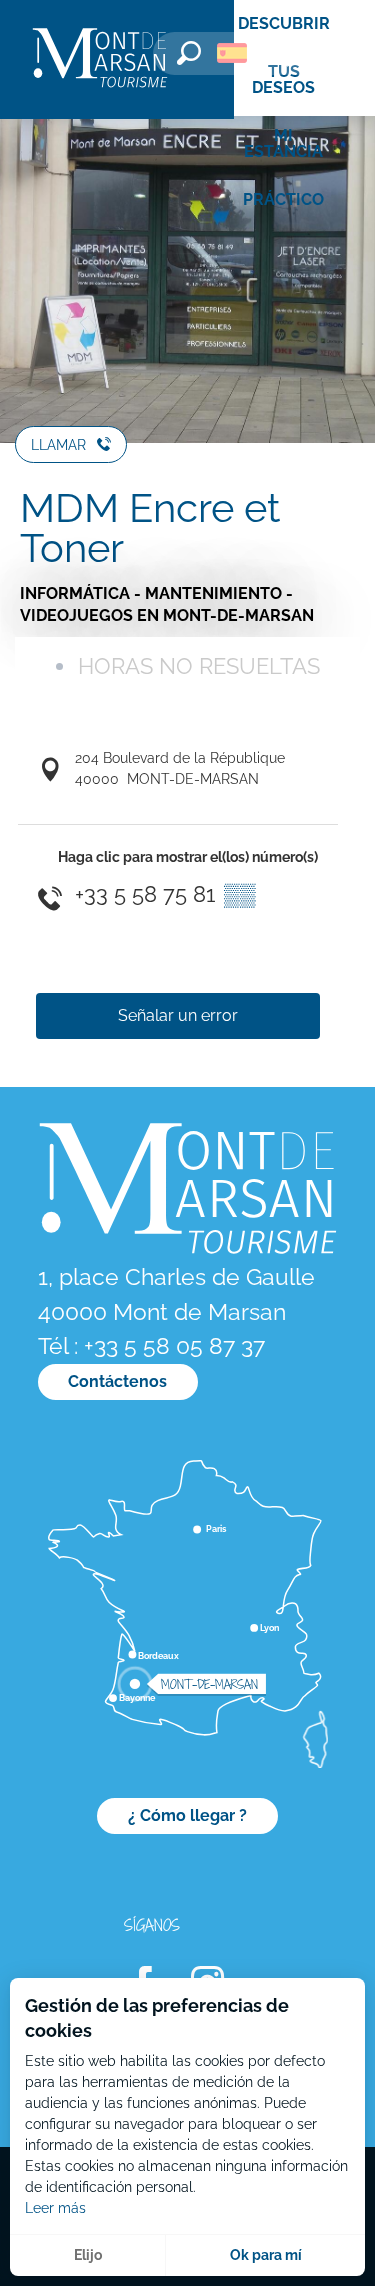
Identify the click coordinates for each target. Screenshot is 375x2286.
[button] (189, 53)
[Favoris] (290, 56)
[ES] (232, 53)
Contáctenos (117, 1381)
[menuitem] (100, 59)
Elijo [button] (88, 2255)
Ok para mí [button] (266, 2255)
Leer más (55, 2208)
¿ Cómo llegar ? (187, 1815)
